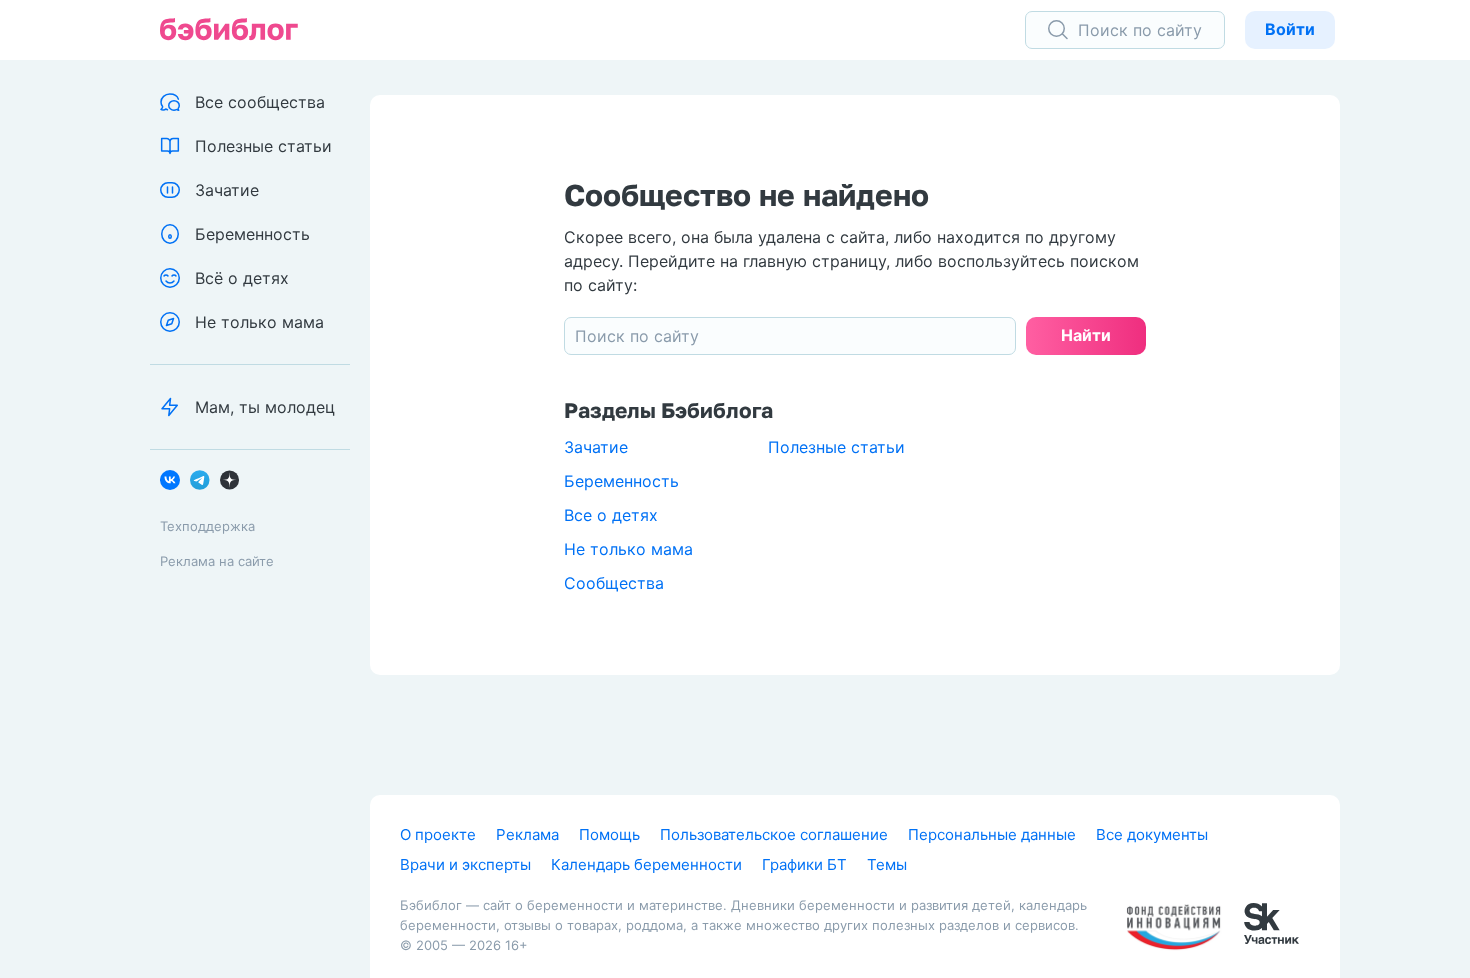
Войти (1290, 29)
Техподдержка (207, 526)
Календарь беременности (646, 864)
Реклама (527, 834)
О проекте (438, 834)
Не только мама (628, 549)
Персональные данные (992, 834)
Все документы (1152, 834)
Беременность (621, 481)
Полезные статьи (836, 447)
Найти (1086, 335)
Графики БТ (804, 864)
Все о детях (611, 515)
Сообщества (614, 583)
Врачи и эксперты (465, 864)
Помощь (609, 834)
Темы (887, 864)
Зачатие (596, 447)
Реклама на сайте (217, 561)
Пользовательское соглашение (774, 834)
